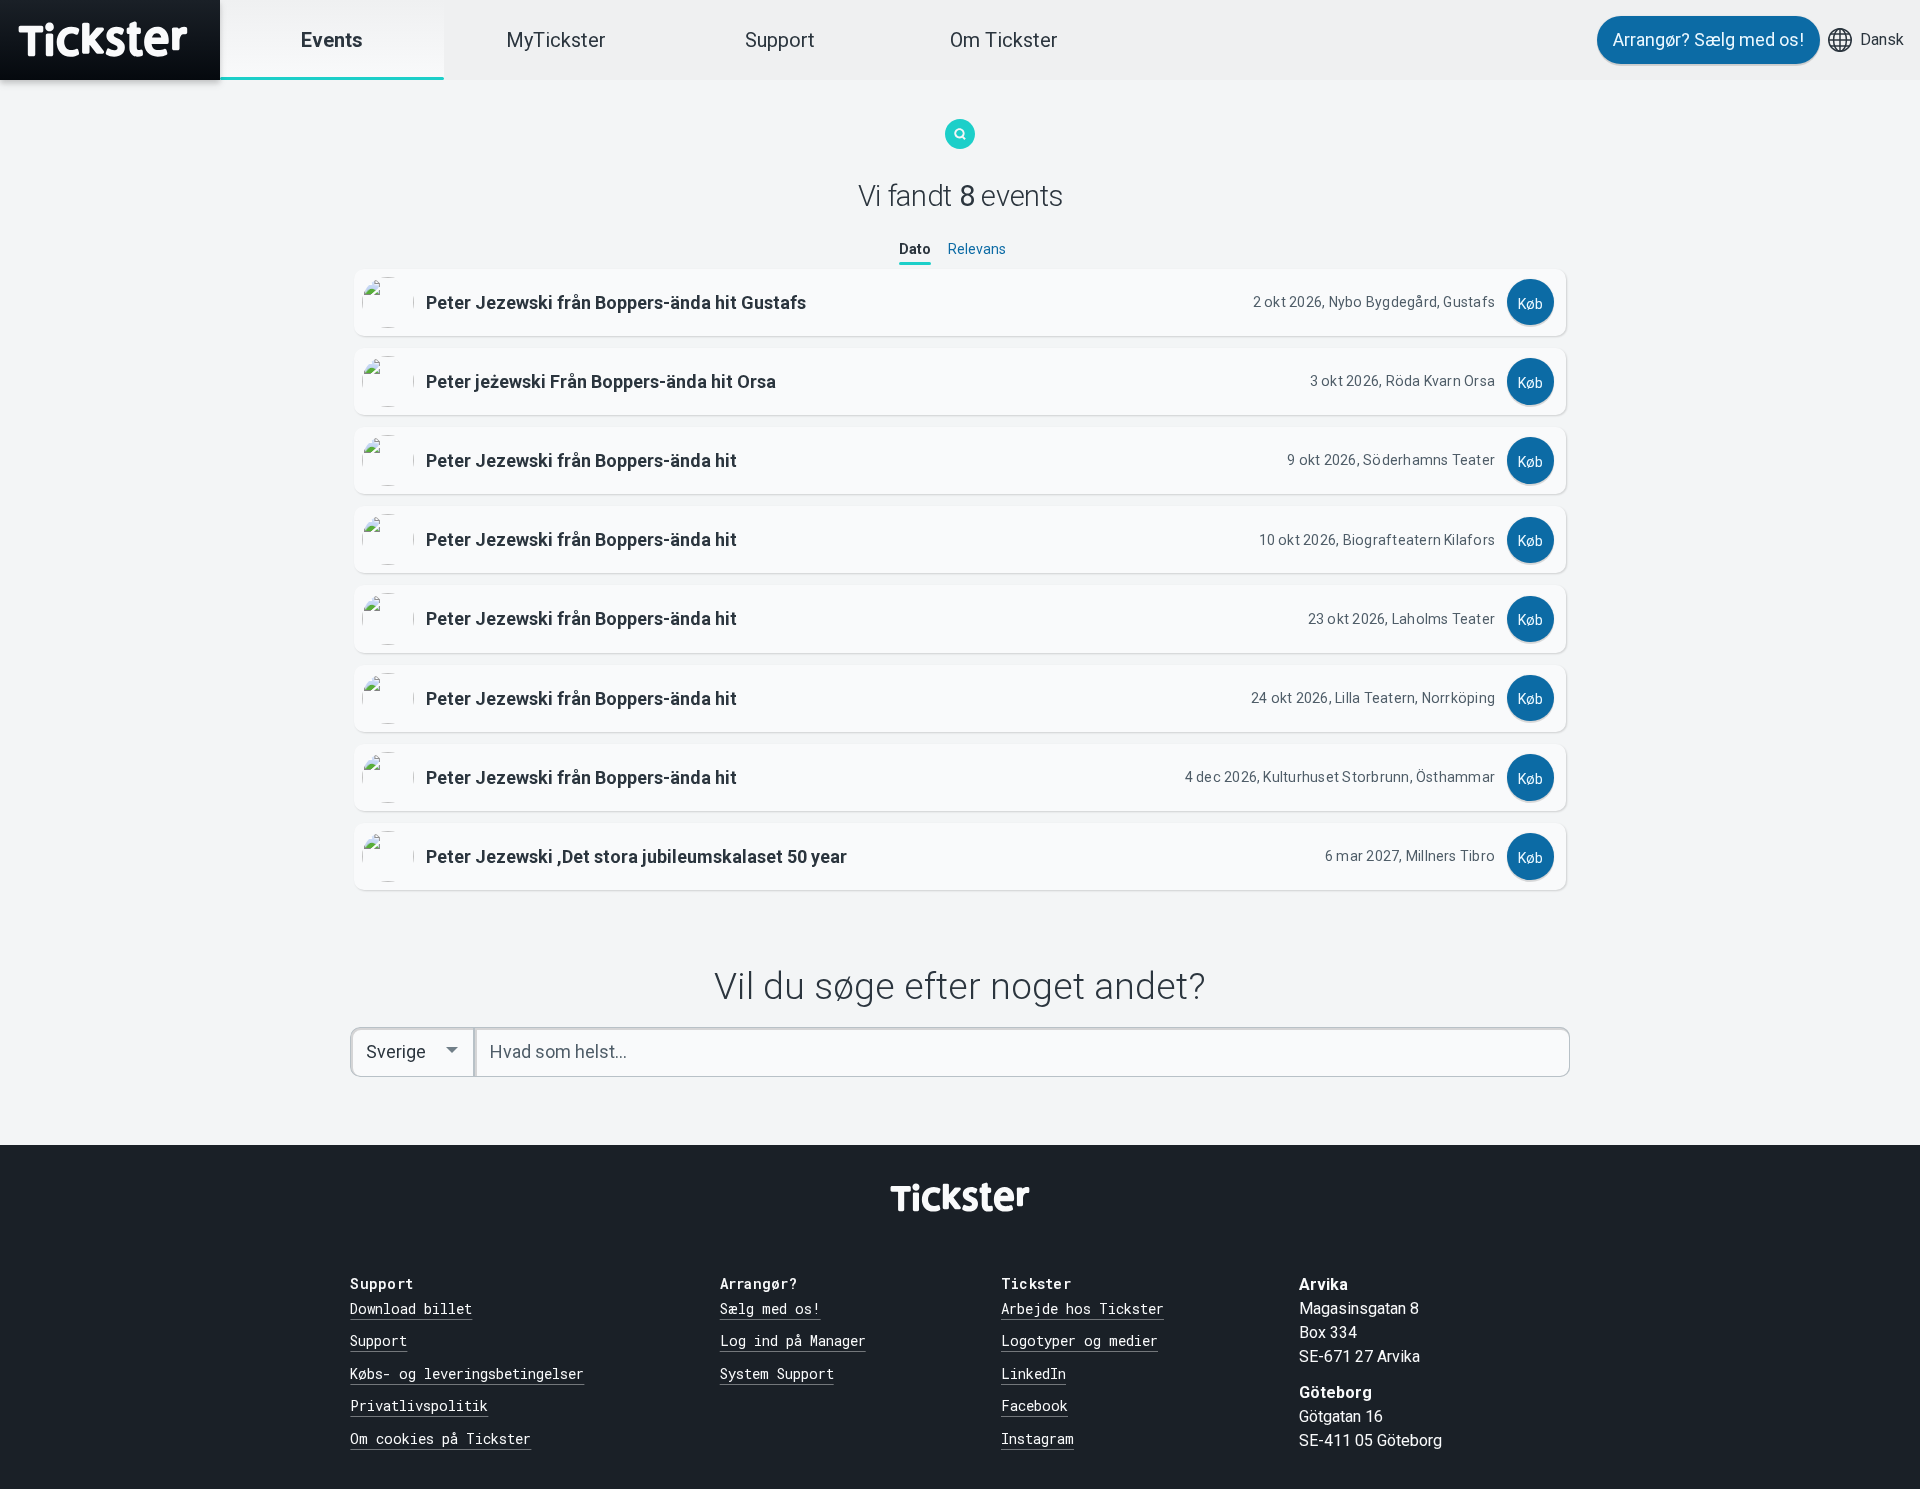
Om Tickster (1004, 40)
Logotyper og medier (1079, 1340)
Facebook (1034, 1405)
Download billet (411, 1308)
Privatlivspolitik (419, 1405)
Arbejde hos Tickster (1082, 1308)
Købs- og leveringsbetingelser (467, 1373)
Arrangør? (1708, 39)
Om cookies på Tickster (440, 1438)
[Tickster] (110, 40)
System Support (777, 1373)
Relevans (977, 249)
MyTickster (556, 40)
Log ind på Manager (793, 1340)
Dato (915, 249)
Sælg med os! (770, 1308)
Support (780, 40)
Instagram (1037, 1438)
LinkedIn (1033, 1373)
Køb (1530, 304)
